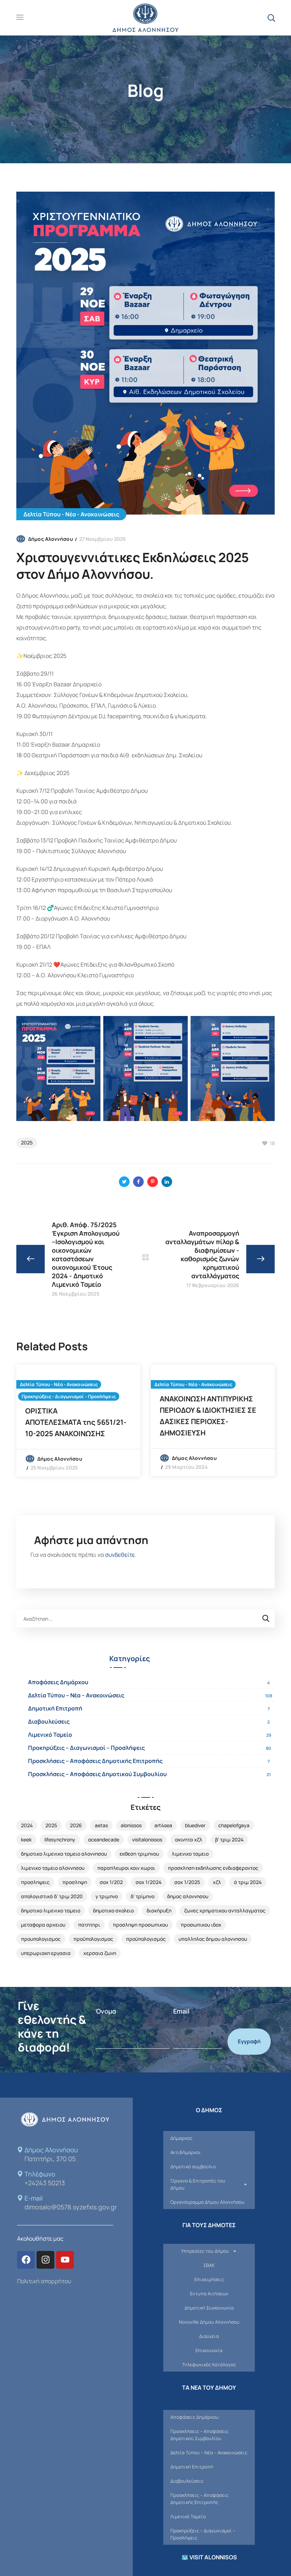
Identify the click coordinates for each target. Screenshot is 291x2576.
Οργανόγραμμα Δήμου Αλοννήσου (207, 2202)
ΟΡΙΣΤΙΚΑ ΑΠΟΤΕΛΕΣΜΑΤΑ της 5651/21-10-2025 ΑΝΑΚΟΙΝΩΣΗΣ (76, 1422)
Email (181, 2011)
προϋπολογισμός (146, 1939)
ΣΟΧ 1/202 (111, 1882)
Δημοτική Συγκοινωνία (209, 2308)
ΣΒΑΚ (209, 2265)
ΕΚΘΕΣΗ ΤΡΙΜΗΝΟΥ (139, 1854)
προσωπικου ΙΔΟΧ (201, 1925)
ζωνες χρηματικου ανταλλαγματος (225, 1910)
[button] (271, 18)
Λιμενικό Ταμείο (50, 1735)
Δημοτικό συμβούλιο (193, 2166)
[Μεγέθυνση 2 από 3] (179, 1025)
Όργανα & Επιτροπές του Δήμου (198, 2184)
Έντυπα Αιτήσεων (209, 2294)
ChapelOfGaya (234, 1825)
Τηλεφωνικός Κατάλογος (209, 2364)
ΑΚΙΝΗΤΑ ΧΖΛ (189, 1839)
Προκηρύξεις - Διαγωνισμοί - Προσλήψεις (69, 1396)
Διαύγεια (209, 2336)
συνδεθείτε (120, 1555)
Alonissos (131, 1825)
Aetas (101, 1825)
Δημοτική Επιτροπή (55, 1708)
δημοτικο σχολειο (113, 1910)
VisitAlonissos (147, 1839)
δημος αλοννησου (188, 1896)
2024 (27, 1825)
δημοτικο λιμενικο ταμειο (51, 1910)
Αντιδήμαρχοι (186, 2152)
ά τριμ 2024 (248, 1882)
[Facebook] (26, 2260)
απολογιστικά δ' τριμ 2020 (52, 1896)
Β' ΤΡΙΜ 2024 (229, 1839)
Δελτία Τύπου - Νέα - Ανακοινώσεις (71, 514)
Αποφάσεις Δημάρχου (58, 1682)
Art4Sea (163, 1825)
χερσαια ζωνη (100, 1953)
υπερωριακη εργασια (46, 1953)
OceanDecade (104, 1839)
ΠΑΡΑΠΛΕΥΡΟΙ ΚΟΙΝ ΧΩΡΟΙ (126, 1868)
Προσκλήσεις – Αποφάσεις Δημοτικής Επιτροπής (95, 1761)
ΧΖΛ (217, 1882)
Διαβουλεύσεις (49, 1721)
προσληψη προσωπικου (140, 1925)
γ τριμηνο (107, 1896)
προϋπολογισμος (93, 1939)
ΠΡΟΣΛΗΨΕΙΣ (35, 1882)
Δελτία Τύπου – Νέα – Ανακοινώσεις (76, 1695)
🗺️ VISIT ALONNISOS (209, 2557)
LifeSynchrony (60, 1839)
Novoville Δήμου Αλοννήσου (209, 2322)
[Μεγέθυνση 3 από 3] (265, 1025)
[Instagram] (45, 2260)
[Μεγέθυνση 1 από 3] (91, 1025)
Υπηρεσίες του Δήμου (205, 2251)
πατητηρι (89, 1925)
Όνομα (106, 2011)
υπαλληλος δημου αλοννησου (213, 1939)
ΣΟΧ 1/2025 (187, 1882)
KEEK (26, 1839)
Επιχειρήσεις (209, 2279)
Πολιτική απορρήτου (44, 2281)
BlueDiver (195, 1825)
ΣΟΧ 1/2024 (149, 1882)
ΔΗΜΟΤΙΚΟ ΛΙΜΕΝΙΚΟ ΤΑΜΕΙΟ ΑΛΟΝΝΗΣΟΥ (64, 1854)
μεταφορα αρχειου (43, 1925)
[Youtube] (65, 2260)
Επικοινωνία (209, 2350)
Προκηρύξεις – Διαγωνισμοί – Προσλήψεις (86, 1748)
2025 (27, 1143)
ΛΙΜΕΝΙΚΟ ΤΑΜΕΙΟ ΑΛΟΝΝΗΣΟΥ (53, 1868)
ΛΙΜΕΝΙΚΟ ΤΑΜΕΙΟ (190, 1854)
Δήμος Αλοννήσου (51, 539)
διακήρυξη (159, 1910)
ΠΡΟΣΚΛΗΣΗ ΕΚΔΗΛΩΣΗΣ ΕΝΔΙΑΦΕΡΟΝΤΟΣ (213, 1868)
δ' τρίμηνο (142, 1896)
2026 (76, 1825)
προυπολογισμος (41, 1939)
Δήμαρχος (181, 2138)
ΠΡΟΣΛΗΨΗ (75, 1882)
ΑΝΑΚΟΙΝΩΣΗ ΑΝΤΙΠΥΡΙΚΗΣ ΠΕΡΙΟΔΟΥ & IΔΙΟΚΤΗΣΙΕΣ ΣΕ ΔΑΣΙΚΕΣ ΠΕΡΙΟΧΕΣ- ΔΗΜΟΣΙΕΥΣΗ (208, 1416)
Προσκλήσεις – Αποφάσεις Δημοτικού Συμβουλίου (97, 1774)
